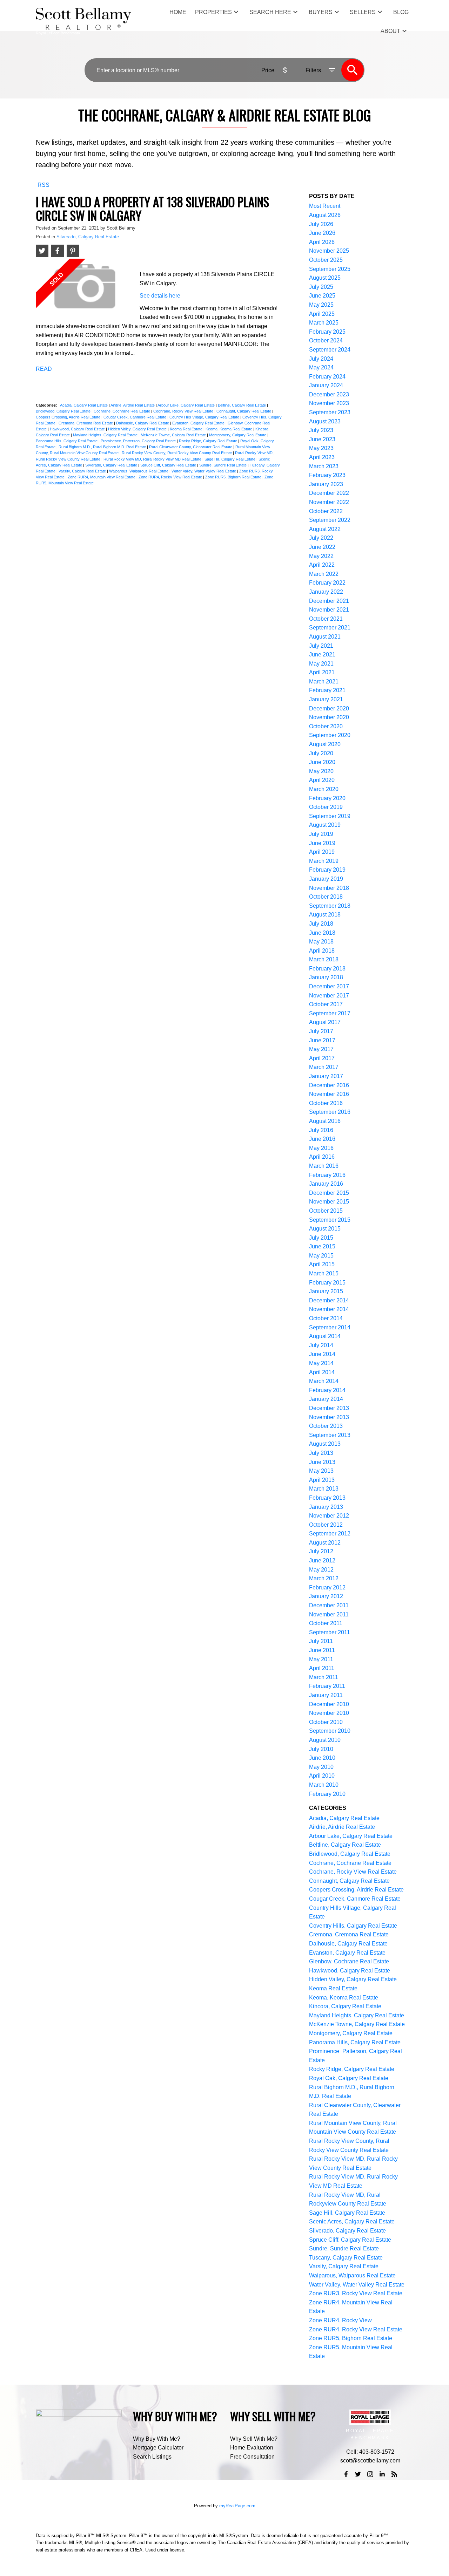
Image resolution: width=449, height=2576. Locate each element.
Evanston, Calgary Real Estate (199, 423)
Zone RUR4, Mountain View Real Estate (102, 477)
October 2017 (326, 1004)
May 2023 (321, 448)
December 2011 (329, 1605)
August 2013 (325, 1444)
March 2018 (324, 959)
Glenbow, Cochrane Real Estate (349, 1961)
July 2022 (321, 538)
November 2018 (329, 888)
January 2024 (326, 385)
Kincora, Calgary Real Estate (345, 2006)
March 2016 (324, 1166)
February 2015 (327, 1283)
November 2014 (329, 1309)
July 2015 (321, 1238)
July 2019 (321, 834)
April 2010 (322, 1776)
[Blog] (394, 2474)
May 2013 (321, 1471)
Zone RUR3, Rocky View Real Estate (356, 2293)
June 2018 (322, 933)
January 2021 (326, 699)
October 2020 (326, 726)
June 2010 (322, 1758)
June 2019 (322, 843)
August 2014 (325, 1336)
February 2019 (327, 870)
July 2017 (321, 1031)
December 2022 (329, 493)
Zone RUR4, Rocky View (340, 2320)
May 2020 (321, 771)
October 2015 (326, 1211)
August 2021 (325, 637)
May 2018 (321, 942)
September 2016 (330, 1112)
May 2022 (321, 556)
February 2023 (327, 475)
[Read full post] (85, 289)
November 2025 (329, 251)
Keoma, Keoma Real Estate (229, 429)
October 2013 (326, 1426)
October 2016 (326, 1103)
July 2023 (321, 430)
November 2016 (329, 1094)
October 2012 (326, 1525)
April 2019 (322, 852)
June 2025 (322, 296)
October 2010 (326, 1722)
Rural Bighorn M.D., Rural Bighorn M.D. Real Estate (103, 447)
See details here (160, 296)
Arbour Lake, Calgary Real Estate (187, 405)
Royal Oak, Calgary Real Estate (349, 2078)
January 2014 (326, 1399)
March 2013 (324, 1489)
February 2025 (327, 332)
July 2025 (321, 287)
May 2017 (321, 1049)
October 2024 (326, 340)
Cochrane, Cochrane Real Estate (122, 411)
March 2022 (324, 574)
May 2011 (321, 1659)
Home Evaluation (252, 2448)
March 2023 (324, 466)
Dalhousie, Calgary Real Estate (143, 423)
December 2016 (329, 1085)
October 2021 (326, 619)
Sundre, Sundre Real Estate (223, 465)
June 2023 (322, 439)
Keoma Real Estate (187, 429)
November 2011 (329, 1614)
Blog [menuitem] (401, 12)
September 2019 (330, 816)
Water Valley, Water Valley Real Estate (204, 471)
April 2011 (322, 1668)
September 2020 (330, 735)
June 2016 (322, 1139)
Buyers (321, 12)
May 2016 (321, 1148)
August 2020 (325, 744)
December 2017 (329, 986)
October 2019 (326, 807)
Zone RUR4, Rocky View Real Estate (171, 477)
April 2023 (322, 457)
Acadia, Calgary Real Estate (84, 405)
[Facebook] (346, 2474)
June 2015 (322, 1246)
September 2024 (330, 350)
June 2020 (322, 762)
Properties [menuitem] (213, 12)
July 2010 (321, 1749)
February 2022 (327, 583)
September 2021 (330, 628)
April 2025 (322, 314)
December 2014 (329, 1300)
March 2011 (324, 1677)
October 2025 (326, 260)
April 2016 (322, 1157)
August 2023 (325, 421)
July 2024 (321, 359)
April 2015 (322, 1264)
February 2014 (327, 1390)
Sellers (363, 12)
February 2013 (327, 1498)
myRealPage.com (237, 2506)
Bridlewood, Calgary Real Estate (64, 411)
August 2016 (325, 1121)
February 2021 (327, 690)
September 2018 (330, 906)
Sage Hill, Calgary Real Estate (230, 459)
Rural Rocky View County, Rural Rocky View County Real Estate (177, 453)
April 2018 (322, 951)
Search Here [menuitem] (270, 12)
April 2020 (322, 780)
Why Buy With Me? (157, 2439)
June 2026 (322, 233)
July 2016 (321, 1130)
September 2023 (330, 412)
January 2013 (326, 1507)
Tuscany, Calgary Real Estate (346, 2258)
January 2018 (326, 977)
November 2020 (329, 717)
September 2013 (330, 1435)
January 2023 (326, 484)
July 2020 (321, 753)
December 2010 (329, 1704)
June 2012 (322, 1560)
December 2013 (329, 1408)
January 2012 (326, 1596)
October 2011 (326, 1623)
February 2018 (327, 969)
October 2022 (326, 511)
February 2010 (327, 1794)
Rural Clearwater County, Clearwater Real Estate (191, 447)
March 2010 (324, 1785)
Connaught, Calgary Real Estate (244, 411)
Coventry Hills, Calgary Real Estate (353, 1926)
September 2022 (330, 520)
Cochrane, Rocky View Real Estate (184, 411)
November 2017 (329, 996)
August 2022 (325, 529)
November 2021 (329, 610)
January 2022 (326, 592)
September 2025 (330, 269)
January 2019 (326, 879)
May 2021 (321, 664)
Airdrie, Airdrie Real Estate (133, 405)
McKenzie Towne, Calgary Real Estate (174, 435)
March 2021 (324, 682)
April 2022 (322, 565)
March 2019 (324, 861)
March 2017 (324, 1067)
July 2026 (321, 224)
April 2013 (322, 1480)
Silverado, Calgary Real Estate (88, 237)
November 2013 (329, 1417)
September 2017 (330, 1013)
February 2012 (327, 1587)
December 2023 (329, 394)
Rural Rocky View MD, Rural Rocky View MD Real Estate (153, 459)
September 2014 (330, 1327)
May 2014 (321, 1363)
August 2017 (325, 1022)
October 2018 (326, 897)
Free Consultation (252, 2457)
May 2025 (321, 305)
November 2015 (329, 1202)
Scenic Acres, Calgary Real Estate (352, 2221)
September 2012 (330, 1534)
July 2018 (321, 924)
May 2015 (321, 1256)
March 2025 (324, 323)
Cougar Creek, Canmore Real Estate (135, 417)
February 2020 (327, 798)
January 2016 (326, 1184)
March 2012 (324, 1578)
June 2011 (322, 1650)
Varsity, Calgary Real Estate (83, 471)
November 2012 (329, 1516)
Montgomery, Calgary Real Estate (238, 435)
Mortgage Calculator (158, 2448)
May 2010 (321, 1767)
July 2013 (321, 1453)
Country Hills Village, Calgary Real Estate (205, 417)
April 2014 (322, 1372)
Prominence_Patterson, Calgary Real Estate (139, 441)
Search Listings (152, 2457)
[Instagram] (370, 2474)
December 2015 (329, 1193)
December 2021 (329, 601)
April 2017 (322, 1058)
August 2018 (325, 915)
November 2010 (329, 1713)
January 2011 (326, 1695)
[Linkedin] (382, 2474)
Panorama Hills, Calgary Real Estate (67, 441)
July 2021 (321, 646)
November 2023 (329, 403)
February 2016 (327, 1175)
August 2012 (325, 1543)
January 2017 (326, 1076)
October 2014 (326, 1318)
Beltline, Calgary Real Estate (242, 405)
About (390, 31)
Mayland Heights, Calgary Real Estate (106, 435)
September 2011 (330, 1632)
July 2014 (321, 1345)
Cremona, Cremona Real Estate (86, 423)
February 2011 (327, 1686)
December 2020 (329, 708)
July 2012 (321, 1551)
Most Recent (325, 206)
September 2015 (330, 1220)
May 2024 (321, 367)
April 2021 (322, 672)
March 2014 (324, 1381)
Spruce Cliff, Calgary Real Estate (169, 465)
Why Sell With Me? (254, 2439)
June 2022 (322, 547)
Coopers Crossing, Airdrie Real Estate (69, 417)
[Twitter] (358, 2474)
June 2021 (322, 655)
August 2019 (325, 825)
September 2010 (330, 1731)
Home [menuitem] (178, 12)
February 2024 (327, 377)
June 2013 (322, 1462)
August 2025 (325, 278)
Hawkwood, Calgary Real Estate (78, 429)
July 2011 (321, 1641)
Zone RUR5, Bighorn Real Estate (234, 477)
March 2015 (324, 1273)
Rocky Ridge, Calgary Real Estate (209, 441)
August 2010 (325, 1740)
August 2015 (325, 1229)
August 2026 (325, 215)
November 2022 (329, 502)
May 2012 (321, 1570)
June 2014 (322, 1354)
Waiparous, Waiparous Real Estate (139, 471)
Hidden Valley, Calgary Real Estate (138, 429)
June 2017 (322, 1040)
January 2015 (326, 1291)
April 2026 (322, 242)
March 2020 (324, 789)
